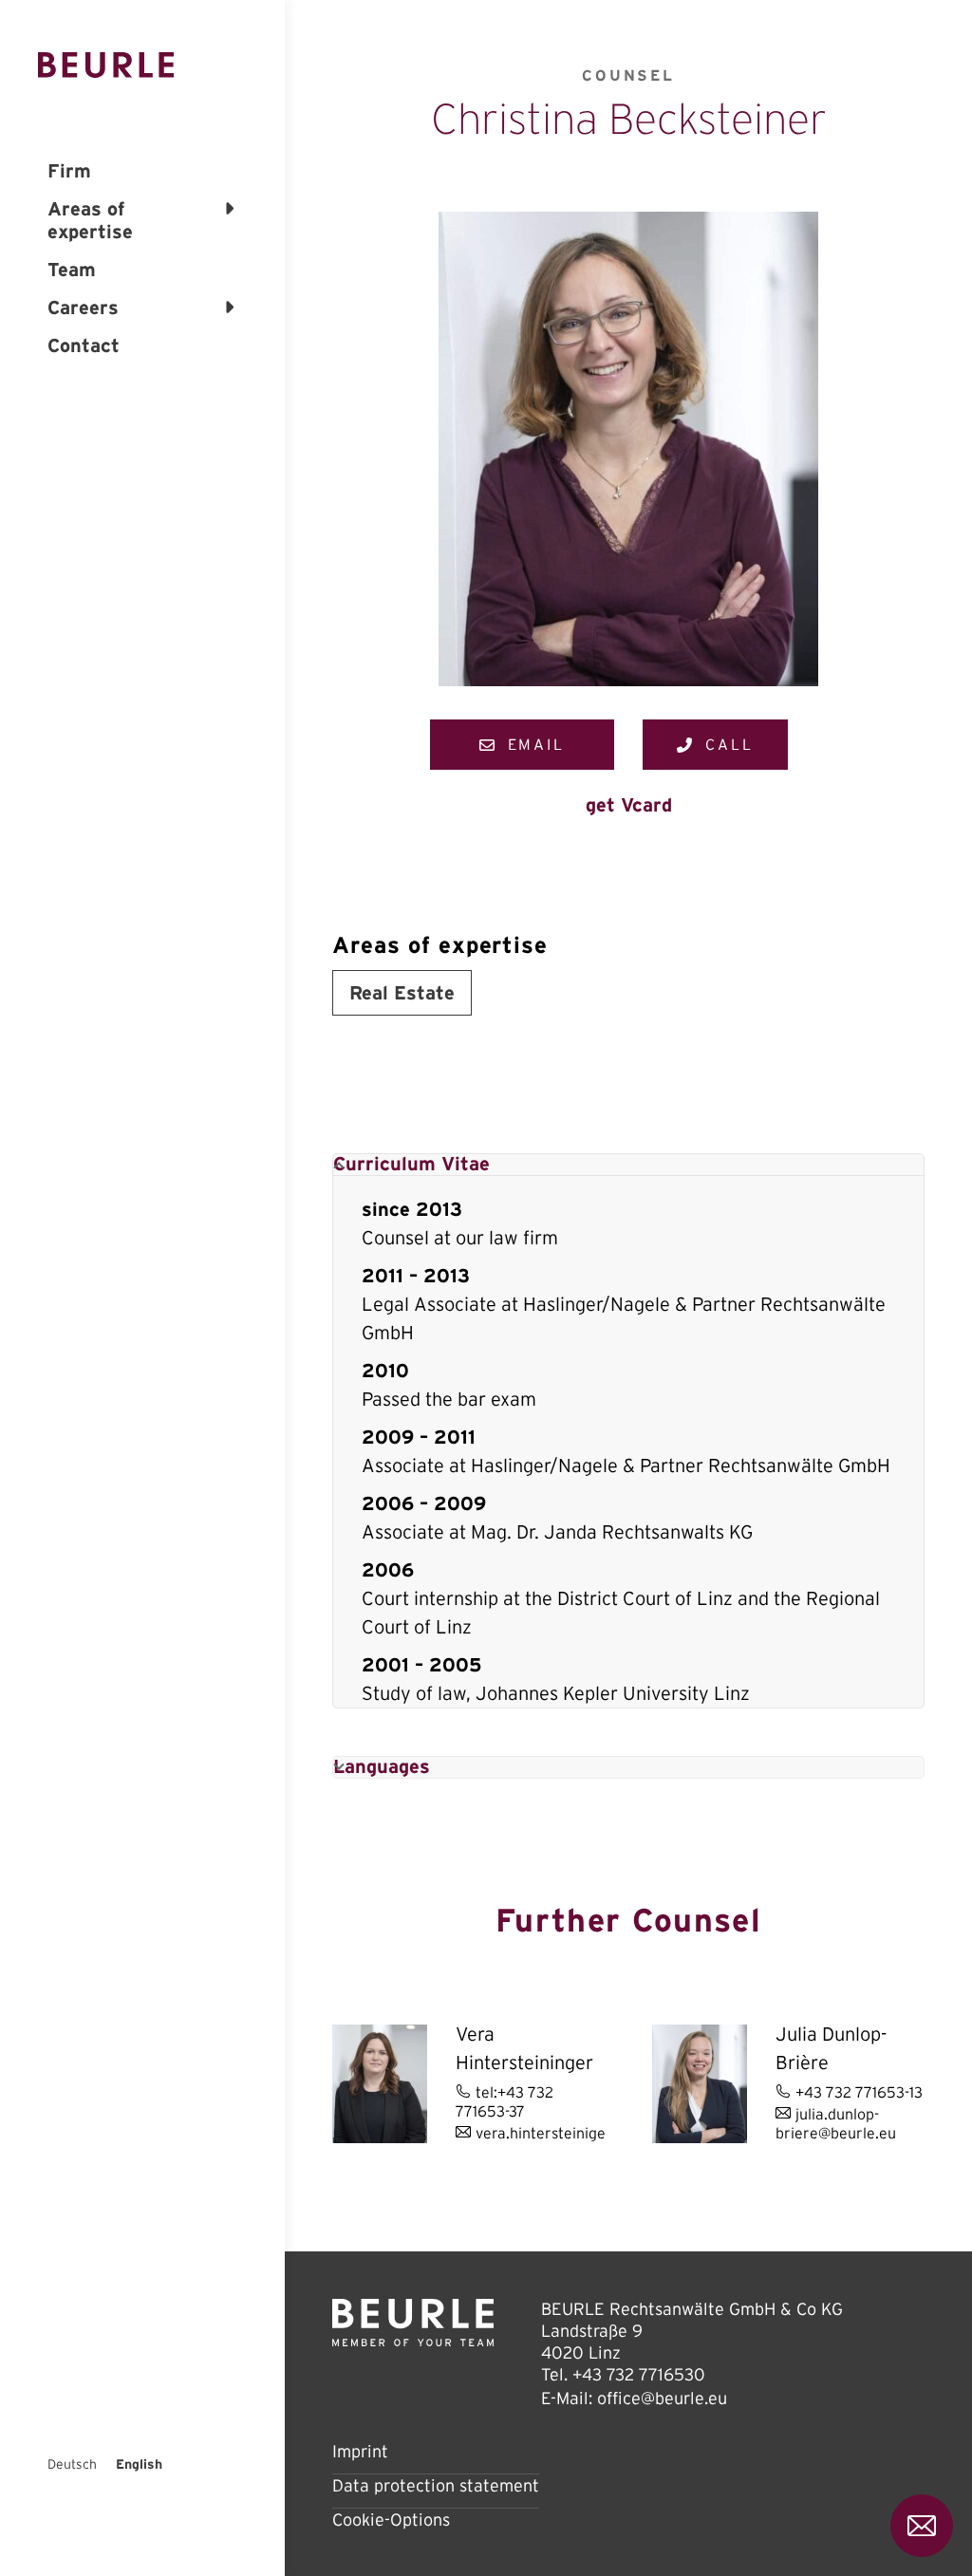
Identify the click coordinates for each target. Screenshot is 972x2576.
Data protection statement (436, 2486)
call (729, 744)
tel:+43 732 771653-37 (505, 2101)
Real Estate (402, 993)
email (536, 744)
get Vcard (629, 805)
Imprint (360, 2452)
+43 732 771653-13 (859, 2092)
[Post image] (380, 2084)
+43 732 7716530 (639, 2375)
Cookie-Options (391, 2520)
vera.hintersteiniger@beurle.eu (583, 2133)
